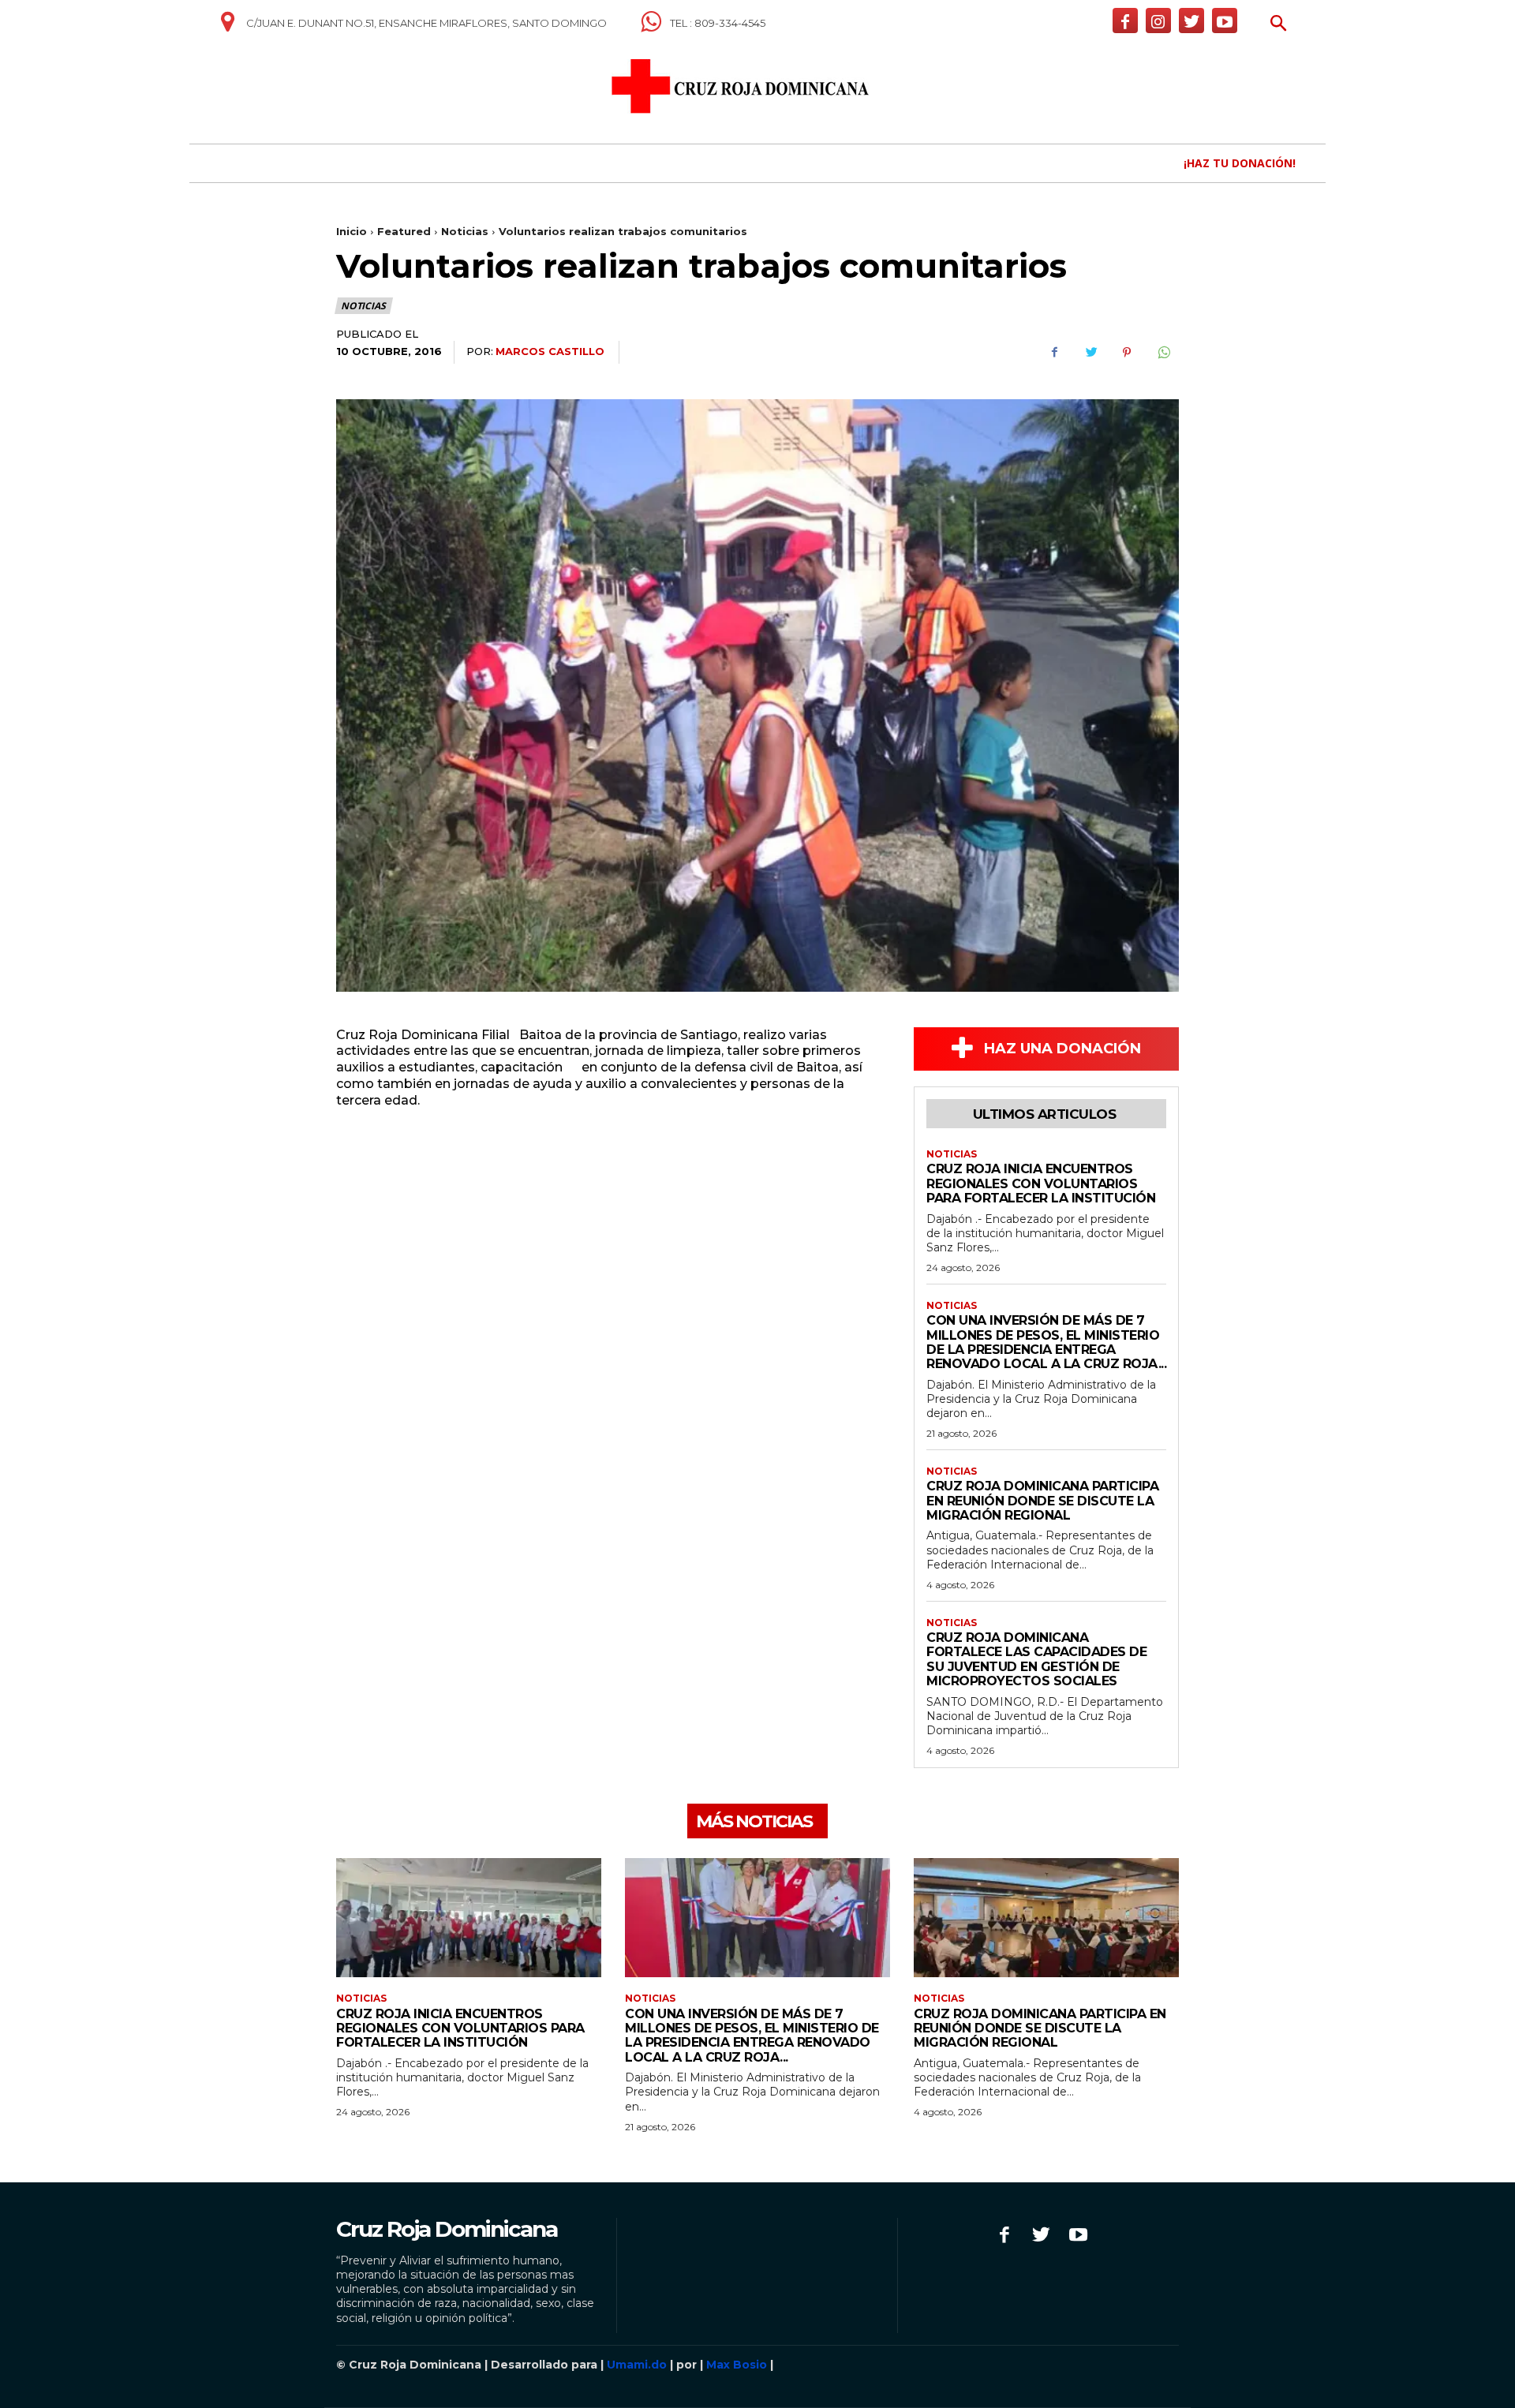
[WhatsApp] (1163, 353)
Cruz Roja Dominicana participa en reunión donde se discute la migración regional (1042, 1501)
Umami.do (637, 2365)
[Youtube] (1225, 21)
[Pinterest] (1127, 353)
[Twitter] (1191, 21)
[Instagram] (1158, 21)
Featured (404, 231)
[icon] (227, 28)
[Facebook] (1125, 21)
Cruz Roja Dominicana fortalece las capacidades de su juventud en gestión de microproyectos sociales (1036, 1659)
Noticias (465, 231)
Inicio (352, 231)
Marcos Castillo (550, 351)
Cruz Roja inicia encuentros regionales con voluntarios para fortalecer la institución (1041, 1183)
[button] (1279, 25)
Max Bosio (737, 2365)
